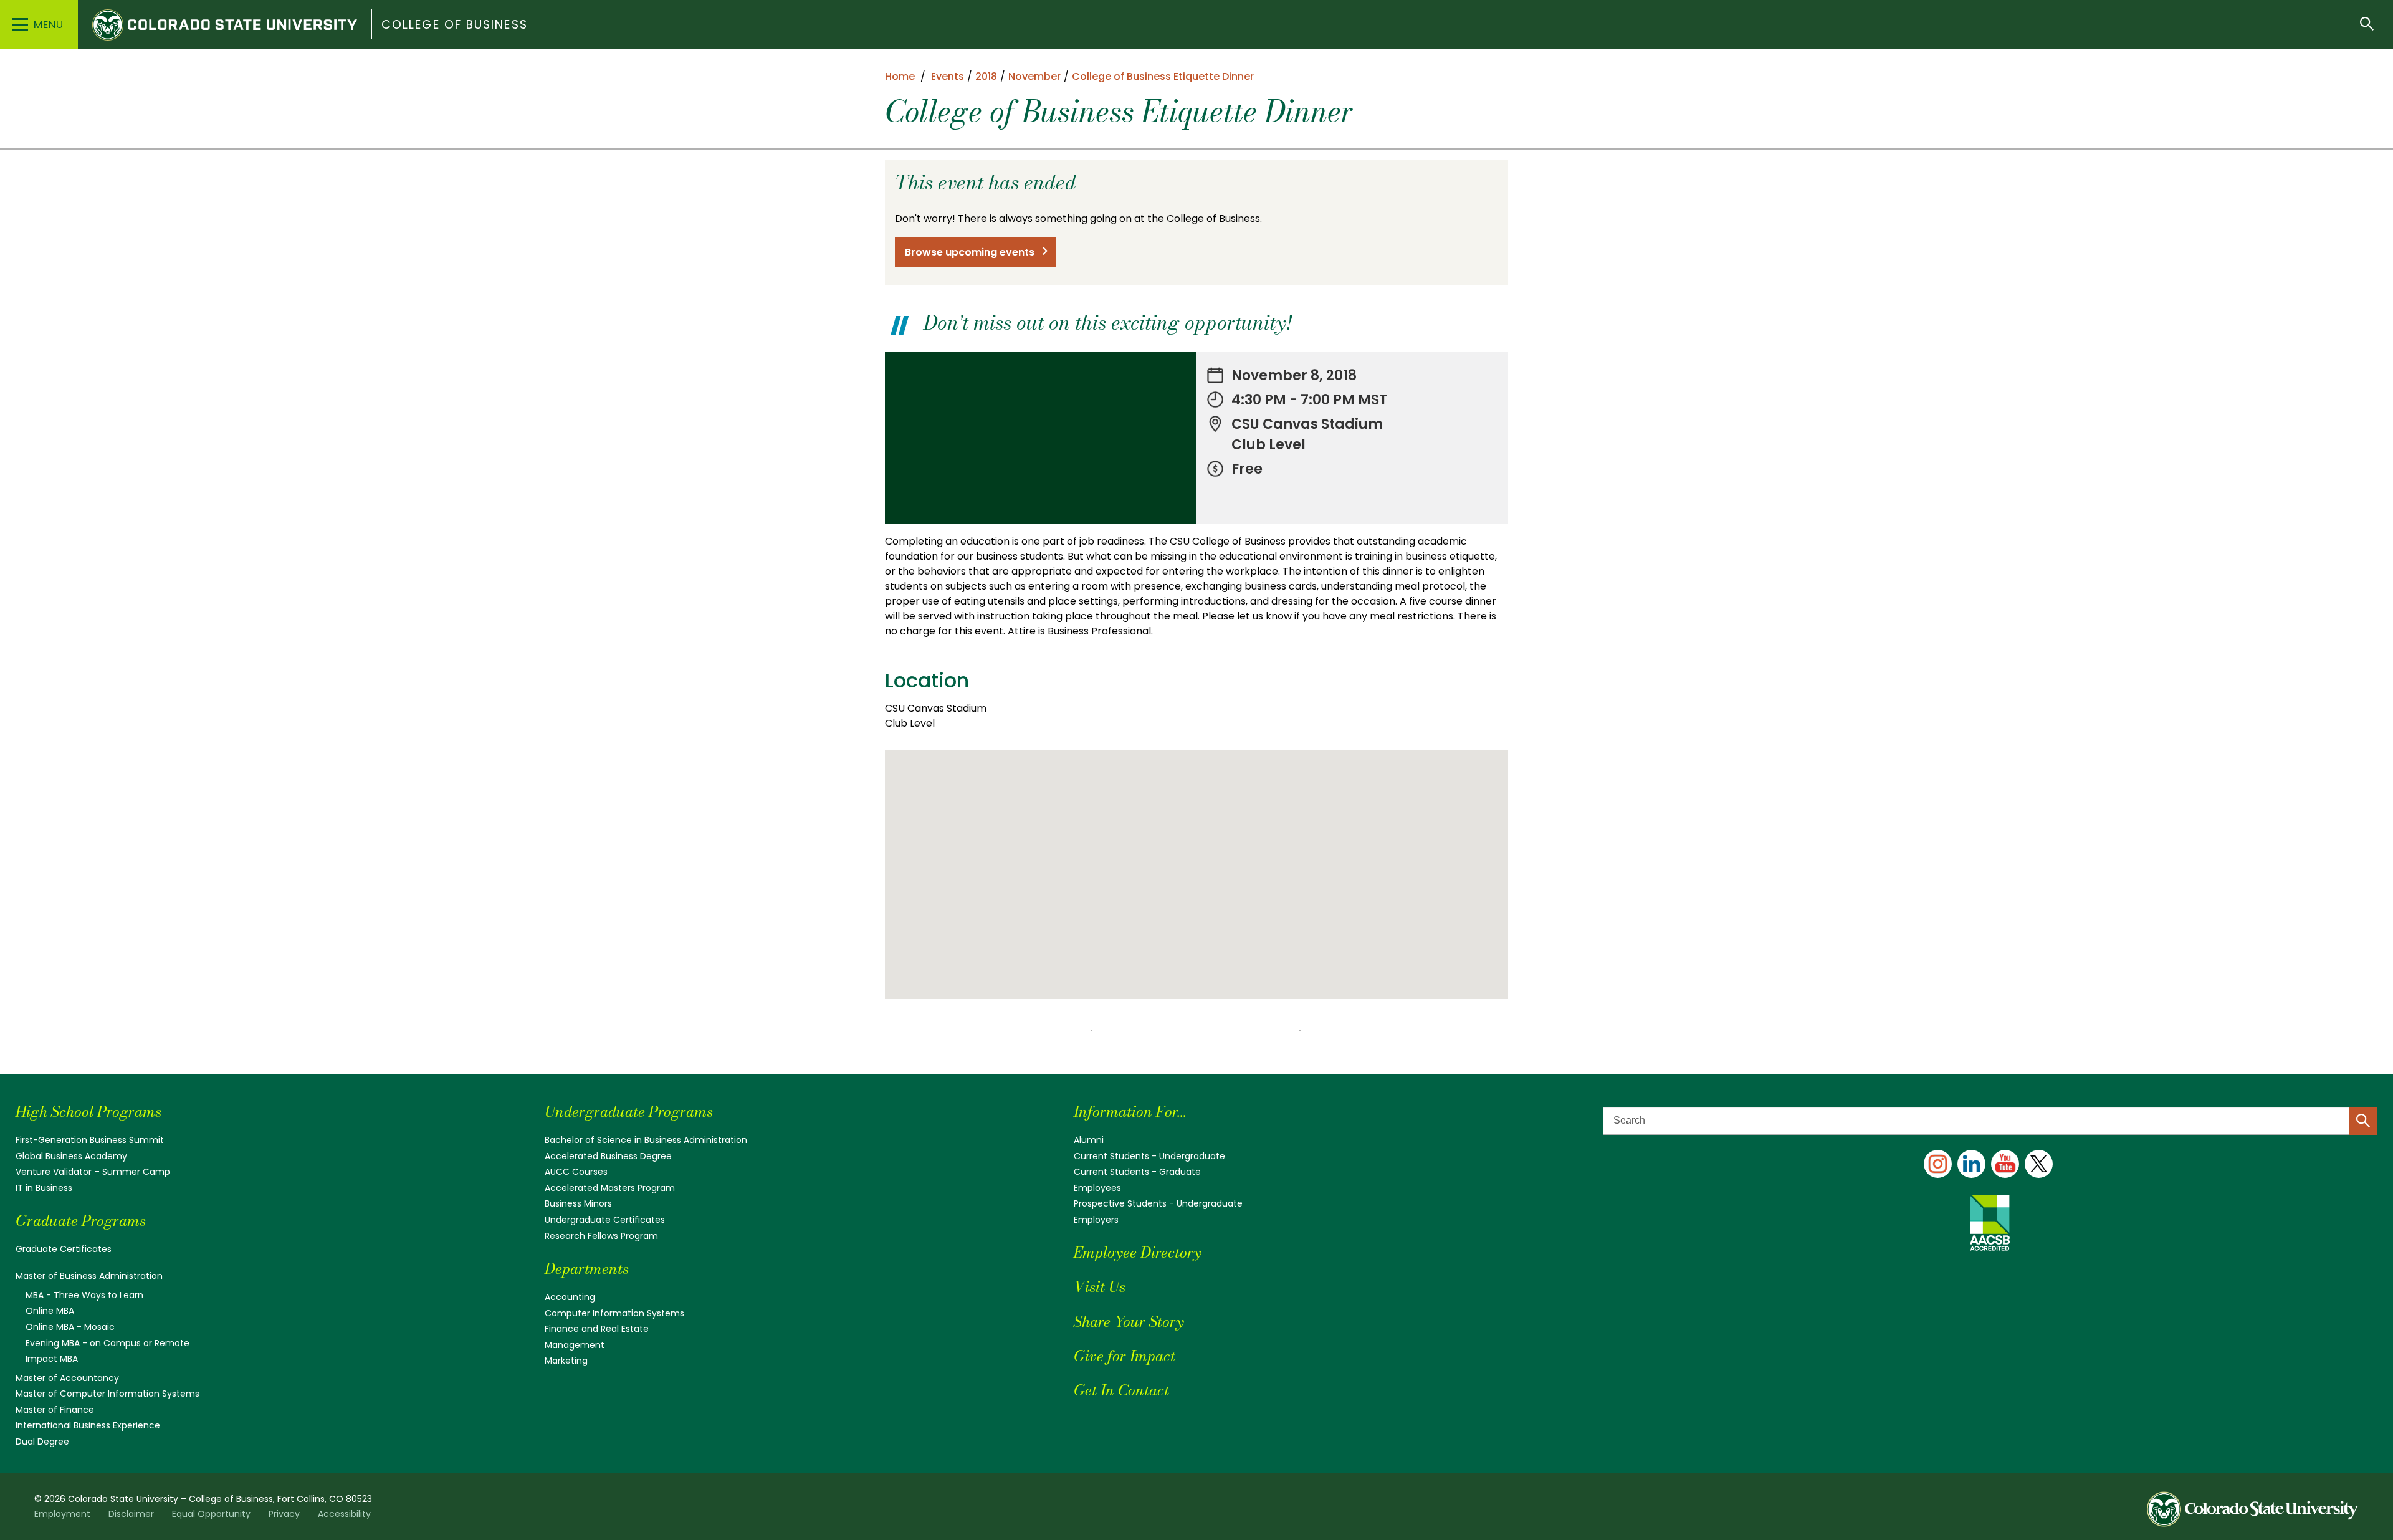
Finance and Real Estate (597, 1329)
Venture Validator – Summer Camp (93, 1172)
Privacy (284, 1514)
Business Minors (578, 1203)
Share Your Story (1129, 1322)
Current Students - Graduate (1137, 1172)
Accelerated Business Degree (608, 1156)
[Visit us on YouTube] (2005, 1164)
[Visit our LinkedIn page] (1971, 1164)
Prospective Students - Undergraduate (1158, 1203)
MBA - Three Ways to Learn (84, 1295)
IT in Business (44, 1188)
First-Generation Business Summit (90, 1140)
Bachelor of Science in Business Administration (646, 1140)
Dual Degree (42, 1442)
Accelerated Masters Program (610, 1188)
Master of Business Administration (89, 1276)
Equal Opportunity (211, 1514)
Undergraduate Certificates (605, 1220)
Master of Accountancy (67, 1378)
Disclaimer (131, 1514)
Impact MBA (52, 1359)
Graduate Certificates (64, 1249)
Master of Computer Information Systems (107, 1394)
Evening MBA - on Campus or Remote (107, 1343)
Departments (587, 1269)
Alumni (1089, 1140)
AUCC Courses (576, 1172)
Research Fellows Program (601, 1236)
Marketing (566, 1361)
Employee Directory (1137, 1252)
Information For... (1130, 1112)
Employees (1097, 1188)
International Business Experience (88, 1425)
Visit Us (1100, 1287)
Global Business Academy (71, 1156)
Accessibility (344, 1514)
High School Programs (88, 1112)
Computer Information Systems (614, 1313)
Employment (62, 1514)
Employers (1096, 1220)
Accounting (570, 1297)
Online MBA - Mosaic (70, 1327)
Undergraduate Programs (629, 1112)
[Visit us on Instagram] (1938, 1164)
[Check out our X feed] (2039, 1164)
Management (575, 1345)
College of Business (455, 25)
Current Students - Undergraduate (1149, 1156)
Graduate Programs (81, 1221)
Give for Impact (1125, 1356)
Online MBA (50, 1311)
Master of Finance (55, 1410)
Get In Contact (1121, 1390)
